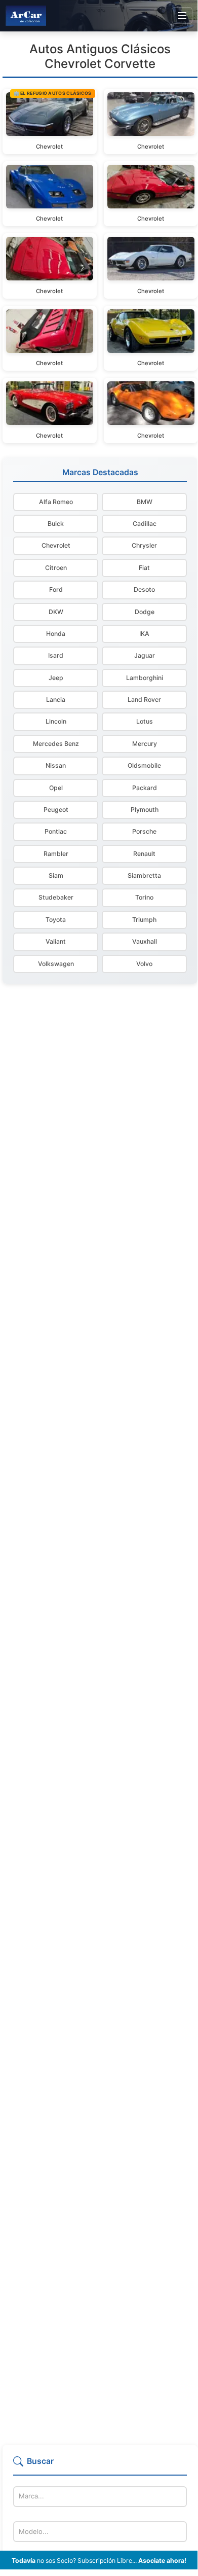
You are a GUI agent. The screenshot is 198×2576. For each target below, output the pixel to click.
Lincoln (56, 721)
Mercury (145, 744)
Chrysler (144, 545)
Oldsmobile (144, 765)
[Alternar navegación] (182, 16)
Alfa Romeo (56, 502)
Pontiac (56, 831)
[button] (100, 2465)
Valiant (56, 941)
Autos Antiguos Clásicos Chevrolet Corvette (100, 56)
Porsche (144, 831)
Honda (56, 634)
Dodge (145, 612)
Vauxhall (145, 941)
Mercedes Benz (56, 744)
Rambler (56, 854)
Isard (56, 655)
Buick (56, 524)
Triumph (144, 920)
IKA (144, 634)
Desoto (144, 589)
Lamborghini (145, 678)
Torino (144, 897)
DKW (56, 612)
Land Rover (144, 700)
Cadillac (145, 524)
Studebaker (56, 897)
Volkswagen (56, 964)
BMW (145, 502)
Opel (56, 788)
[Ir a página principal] (26, 15)
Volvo (144, 964)
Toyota (56, 920)
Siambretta (144, 875)
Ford (56, 589)
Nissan (56, 765)
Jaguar (145, 655)
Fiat (144, 568)
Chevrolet (56, 545)
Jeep (56, 678)
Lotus (145, 721)
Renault (144, 854)
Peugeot (56, 810)
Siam (56, 875)
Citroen (56, 568)
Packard (145, 788)
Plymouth (145, 810)
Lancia (56, 700)
